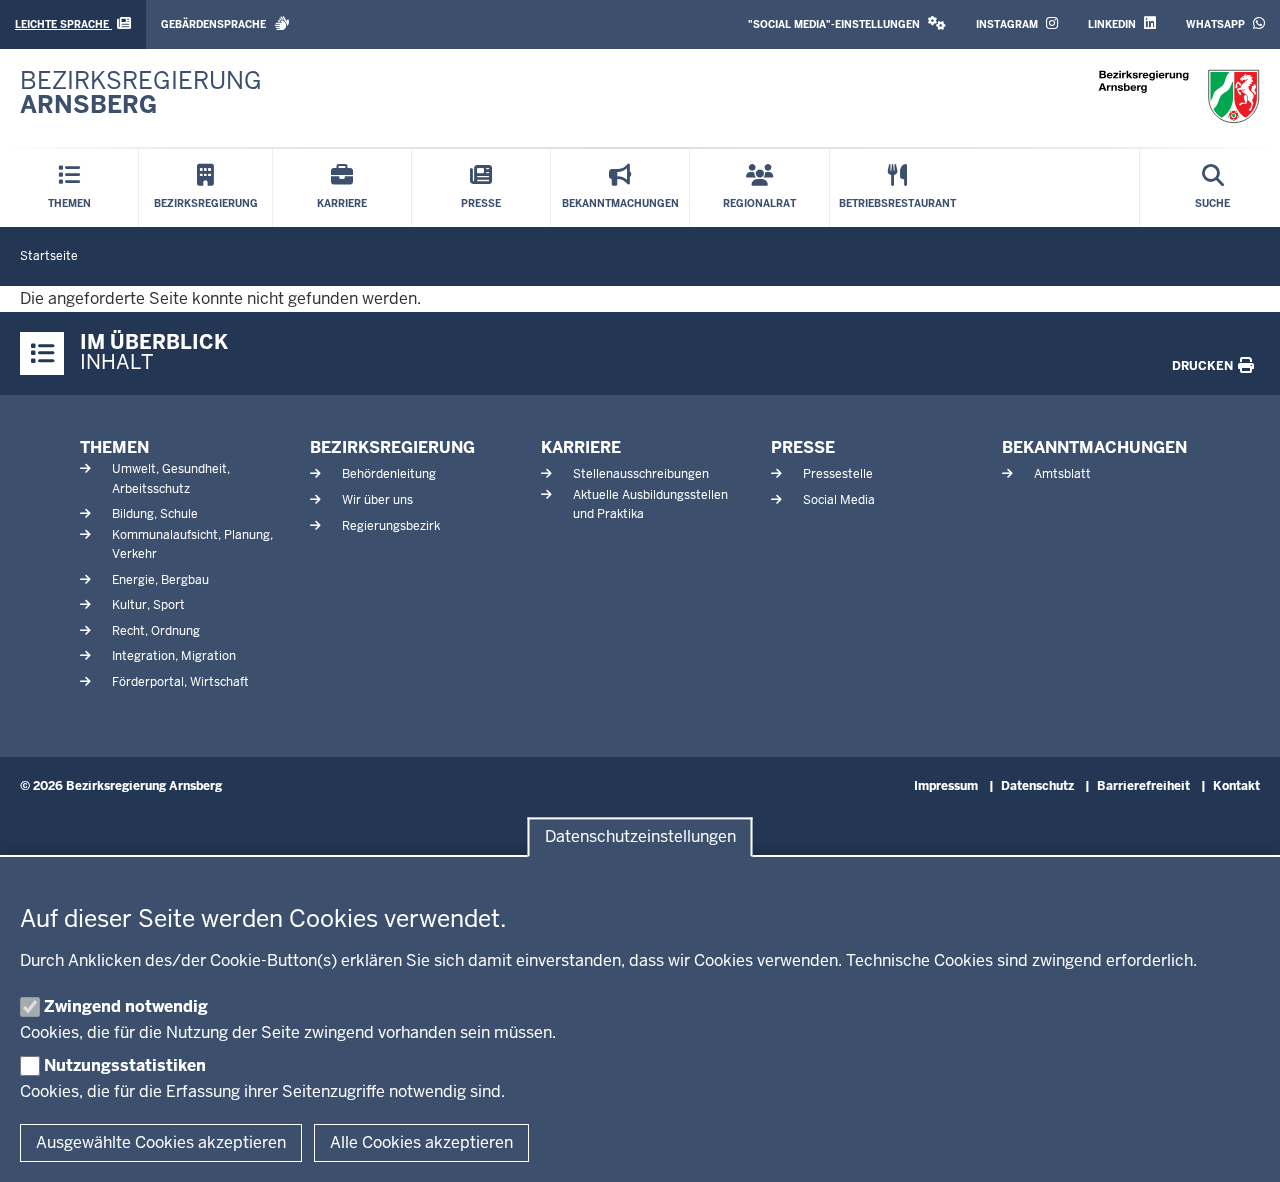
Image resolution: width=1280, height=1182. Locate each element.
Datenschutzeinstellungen (640, 837)
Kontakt (1236, 786)
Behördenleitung (389, 474)
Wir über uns (377, 500)
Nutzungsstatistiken (125, 1065)
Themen (114, 447)
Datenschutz (1037, 786)
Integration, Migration (174, 656)
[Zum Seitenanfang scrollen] (1240, 1145)
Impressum (946, 786)
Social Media (839, 500)
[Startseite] (1179, 96)
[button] (847, 24)
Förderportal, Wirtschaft (180, 682)
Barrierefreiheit (1143, 786)
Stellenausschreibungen (641, 474)
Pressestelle (838, 474)
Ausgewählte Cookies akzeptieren (161, 1142)
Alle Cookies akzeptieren (421, 1142)
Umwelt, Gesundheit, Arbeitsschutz (171, 478)
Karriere (581, 447)
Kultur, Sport (148, 605)
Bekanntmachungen (1094, 447)
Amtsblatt (1062, 474)
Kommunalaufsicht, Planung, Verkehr (192, 544)
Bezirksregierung (392, 447)
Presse (803, 447)
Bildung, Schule (155, 514)
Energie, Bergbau (160, 580)
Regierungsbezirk (391, 526)
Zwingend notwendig (126, 1006)
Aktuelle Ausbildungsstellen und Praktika (650, 504)
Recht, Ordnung (156, 631)
